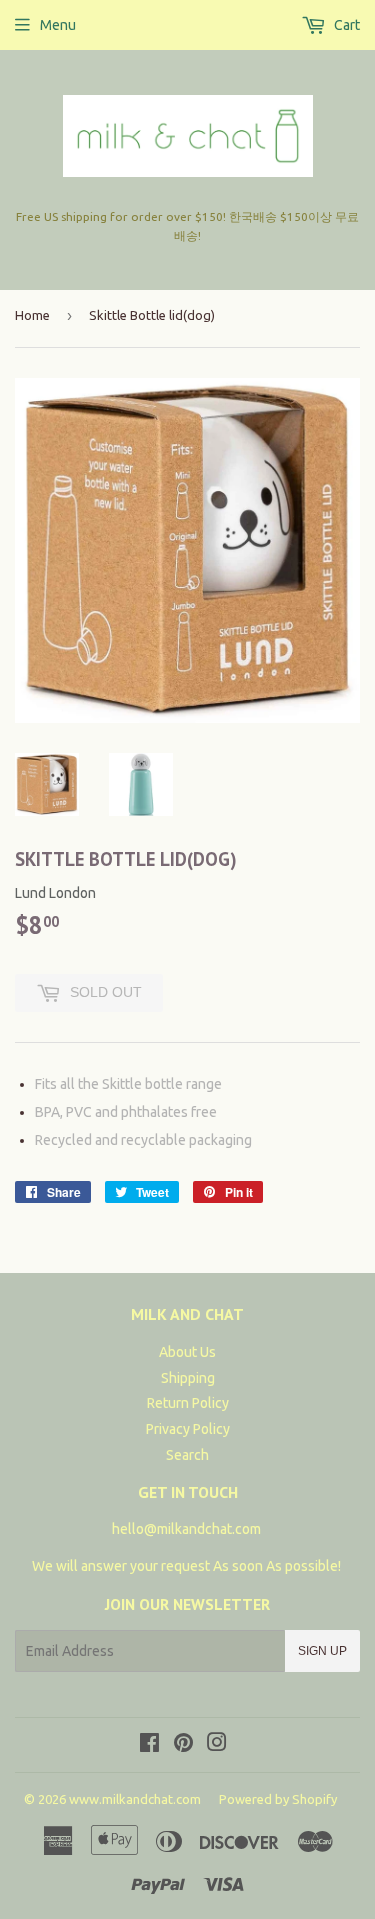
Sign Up (322, 1651)
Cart (345, 25)
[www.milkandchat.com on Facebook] (149, 1745)
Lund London (55, 893)
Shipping (188, 1378)
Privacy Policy (188, 1429)
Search (187, 1455)
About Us (187, 1352)
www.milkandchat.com (135, 1799)
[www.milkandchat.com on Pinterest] (183, 1745)
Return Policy (188, 1403)
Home (32, 315)
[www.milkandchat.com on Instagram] (217, 1745)
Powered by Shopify (278, 1799)
